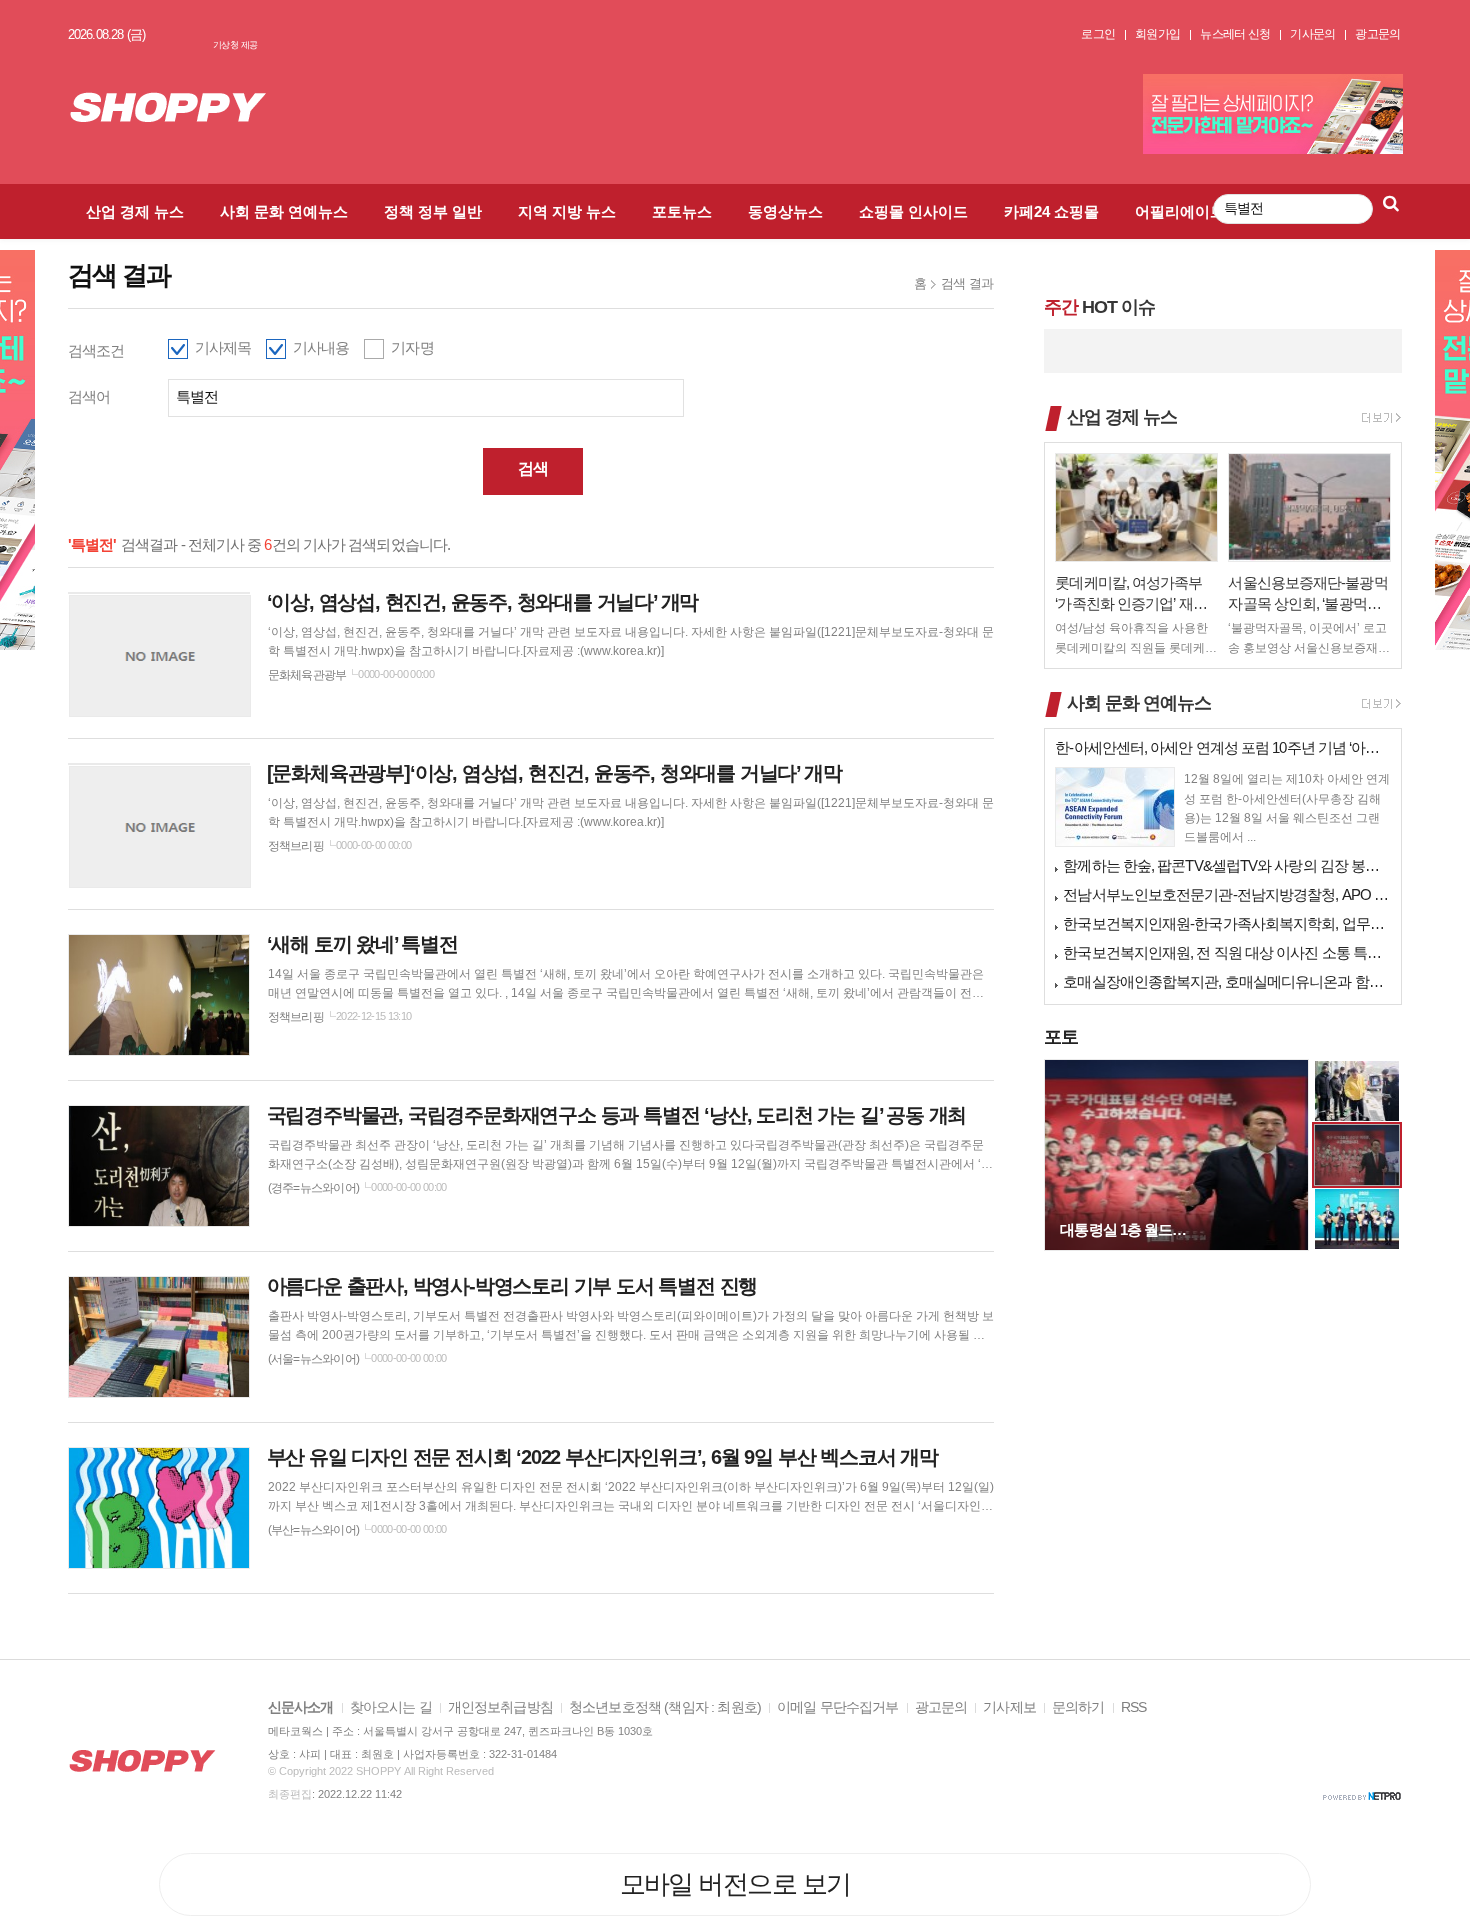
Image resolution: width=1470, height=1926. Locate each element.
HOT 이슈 (1099, 307)
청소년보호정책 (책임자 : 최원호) (665, 1707)
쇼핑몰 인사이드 (913, 211)
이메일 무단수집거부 (838, 1707)
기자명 (412, 347)
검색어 (89, 396)
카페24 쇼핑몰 (1051, 211)
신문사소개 (301, 1707)
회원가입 (1157, 34)
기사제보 (1009, 1707)
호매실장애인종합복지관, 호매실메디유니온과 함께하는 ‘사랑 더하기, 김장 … (1227, 981)
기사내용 (321, 347)
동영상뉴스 (785, 211)
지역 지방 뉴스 (567, 211)
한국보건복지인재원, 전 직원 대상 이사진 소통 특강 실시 (1227, 952)
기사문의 (1312, 34)
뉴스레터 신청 (1235, 34)
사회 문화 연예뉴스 (284, 211)
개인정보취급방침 (500, 1707)
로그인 (1098, 34)
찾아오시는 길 (391, 1707)
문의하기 (1078, 1707)
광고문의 (1377, 34)
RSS (1133, 1707)
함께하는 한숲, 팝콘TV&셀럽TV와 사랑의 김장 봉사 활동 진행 (1227, 865)
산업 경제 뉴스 (135, 211)
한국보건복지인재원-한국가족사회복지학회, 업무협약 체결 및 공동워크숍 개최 (1227, 923)
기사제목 (223, 347)
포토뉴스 (682, 211)
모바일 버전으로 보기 (735, 1884)
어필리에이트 (1180, 211)
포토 (1061, 1037)
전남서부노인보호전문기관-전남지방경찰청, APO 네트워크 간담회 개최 (1227, 894)
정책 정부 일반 (433, 211)
